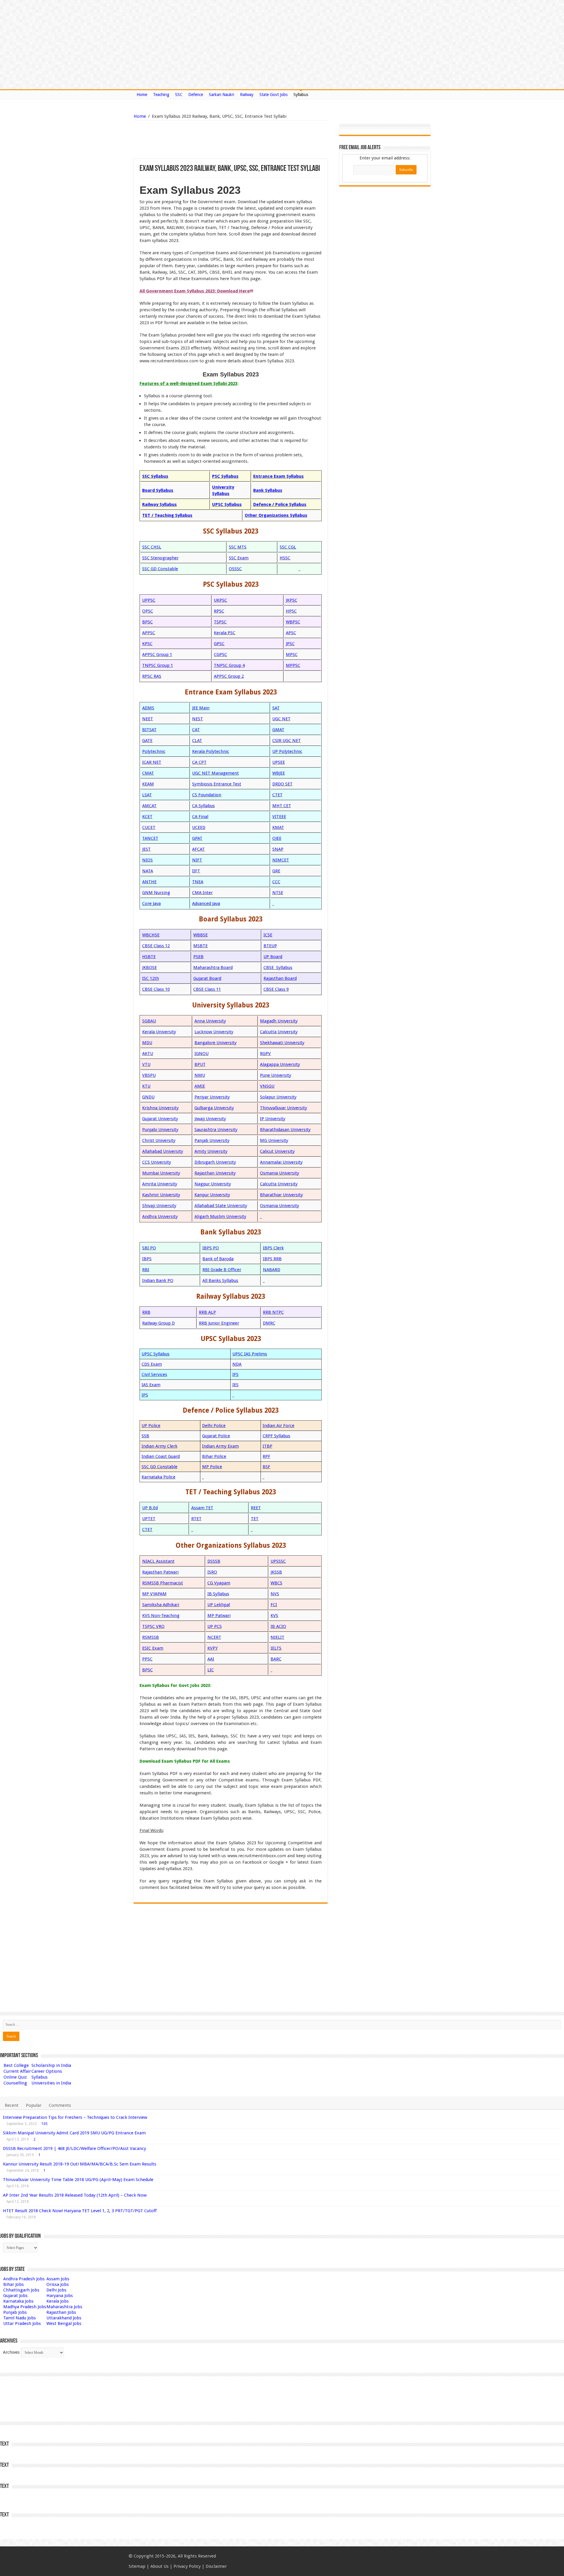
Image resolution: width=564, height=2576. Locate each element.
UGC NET (281, 719)
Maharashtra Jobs (64, 2307)
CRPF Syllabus (276, 1436)
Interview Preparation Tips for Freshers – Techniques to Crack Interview (75, 2117)
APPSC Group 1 (157, 654)
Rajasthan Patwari (160, 1572)
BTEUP (270, 946)
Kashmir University (161, 1195)
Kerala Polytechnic (211, 751)
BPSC (147, 622)
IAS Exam (151, 1385)
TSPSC (220, 622)
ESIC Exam (153, 1648)
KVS (274, 1616)
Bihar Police (214, 1456)
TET (255, 1519)
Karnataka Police (158, 1477)
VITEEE (279, 817)
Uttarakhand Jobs (64, 2318)
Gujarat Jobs (15, 2296)
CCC (276, 882)
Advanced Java (206, 903)
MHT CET (282, 806)
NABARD (272, 1270)
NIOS (147, 860)
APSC (291, 633)
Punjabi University (160, 1130)
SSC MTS (238, 547)
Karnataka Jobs (18, 2301)
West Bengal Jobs (64, 2323)
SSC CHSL (152, 547)
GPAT (197, 838)
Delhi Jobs (56, 2290)
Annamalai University (281, 1162)
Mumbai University (161, 1173)
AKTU (148, 1054)
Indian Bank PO (158, 1281)
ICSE (268, 935)
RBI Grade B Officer (222, 1270)
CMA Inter (202, 893)
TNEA (198, 882)
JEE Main (201, 708)
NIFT (197, 860)
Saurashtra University (216, 1130)
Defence (196, 95)
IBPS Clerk (273, 1248)
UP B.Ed (150, 1508)
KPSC (147, 644)
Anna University (210, 1021)
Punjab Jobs (15, 2312)
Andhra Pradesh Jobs (24, 2279)
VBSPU (149, 1075)
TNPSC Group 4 (229, 665)
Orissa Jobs (58, 2284)
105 (45, 2124)
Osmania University (280, 1173)
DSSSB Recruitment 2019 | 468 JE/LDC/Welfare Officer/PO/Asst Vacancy (74, 2148)
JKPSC (292, 600)
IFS (235, 1374)
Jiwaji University (210, 1119)
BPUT (200, 1064)
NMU (200, 1075)
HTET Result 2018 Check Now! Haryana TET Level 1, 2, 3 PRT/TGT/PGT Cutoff (80, 2211)
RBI (146, 1270)
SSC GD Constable (160, 569)
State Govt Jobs (273, 95)
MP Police (212, 1467)
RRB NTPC (273, 1312)
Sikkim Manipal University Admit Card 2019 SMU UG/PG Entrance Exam (74, 2133)
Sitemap (137, 2566)
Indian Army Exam (220, 1446)
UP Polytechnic (287, 751)
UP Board (273, 957)
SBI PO (149, 1248)
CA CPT (199, 762)
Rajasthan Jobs (61, 2312)
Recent (12, 2105)
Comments (60, 2105)
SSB (145, 1436)
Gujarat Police (216, 1436)
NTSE (278, 893)
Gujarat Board (207, 978)
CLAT (197, 741)
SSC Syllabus (155, 476)
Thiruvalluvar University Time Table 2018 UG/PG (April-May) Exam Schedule (78, 2180)
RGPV (265, 1054)
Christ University (159, 1140)
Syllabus (301, 95)
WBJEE (279, 773)
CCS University (157, 1162)
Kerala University (159, 1032)
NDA (237, 1364)
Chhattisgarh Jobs (21, 2290)
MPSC (292, 654)
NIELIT (277, 1637)
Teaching (161, 95)
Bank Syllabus (268, 490)
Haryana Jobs (60, 2296)
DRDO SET (282, 784)
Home (142, 95)
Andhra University (160, 1217)
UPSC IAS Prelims (250, 1354)
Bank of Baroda (218, 1259)
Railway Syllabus (160, 504)
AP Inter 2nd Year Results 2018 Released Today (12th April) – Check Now (75, 2195)
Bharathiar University (281, 1195)
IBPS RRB (272, 1259)
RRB (146, 1312)
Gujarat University (160, 1119)
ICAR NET (152, 762)
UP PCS (215, 1626)
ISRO (212, 1572)
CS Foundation (207, 795)
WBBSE (200, 935)
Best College (16, 2065)
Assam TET (202, 1508)
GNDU (148, 1097)
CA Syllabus (203, 806)
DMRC (269, 1323)
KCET (147, 817)
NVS (275, 1594)
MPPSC (293, 665)
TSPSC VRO (153, 1626)
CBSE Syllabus (278, 968)
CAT (196, 730)
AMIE (200, 1086)
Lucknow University (214, 1032)
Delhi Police (214, 1426)
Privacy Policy (187, 2566)
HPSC (291, 611)
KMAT (278, 827)
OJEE (277, 838)
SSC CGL (288, 547)
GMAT (278, 730)
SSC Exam (239, 558)
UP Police (151, 1426)
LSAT (147, 795)
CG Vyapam (219, 1583)
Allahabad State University (221, 1206)
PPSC (147, 1659)
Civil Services (154, 1374)
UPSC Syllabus (227, 504)
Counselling (15, 2083)
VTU (146, 1064)
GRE (276, 871)
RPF (266, 1456)
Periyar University (212, 1097)
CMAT (148, 773)
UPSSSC (278, 1561)
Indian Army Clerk (160, 1446)
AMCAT (149, 806)
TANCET (150, 838)
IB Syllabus (218, 1594)
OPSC (148, 611)
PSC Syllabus (225, 476)
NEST (198, 719)
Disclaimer (216, 2566)
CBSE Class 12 (156, 946)
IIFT (196, 871)
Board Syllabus (158, 490)
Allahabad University (163, 1151)
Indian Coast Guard (161, 1456)
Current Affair (17, 2071)
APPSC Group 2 (229, 676)
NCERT (214, 1637)
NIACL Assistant (158, 1561)
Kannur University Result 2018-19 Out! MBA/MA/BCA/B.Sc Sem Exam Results (80, 2164)
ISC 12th (151, 978)
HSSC (285, 558)
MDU (147, 1043)
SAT (276, 708)
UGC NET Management (215, 773)
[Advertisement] (201, 140)
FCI (274, 1605)
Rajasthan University (215, 1173)
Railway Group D (158, 1323)
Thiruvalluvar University (283, 1108)
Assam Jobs (58, 2279)
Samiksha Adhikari (161, 1605)
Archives (11, 2352)
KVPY (213, 1648)
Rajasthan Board (280, 978)
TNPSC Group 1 (158, 665)
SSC (179, 95)
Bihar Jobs (14, 2284)
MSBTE (200, 946)
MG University (274, 1140)
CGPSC (220, 654)
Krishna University (160, 1108)
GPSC (219, 644)
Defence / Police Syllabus (280, 504)
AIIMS (148, 708)
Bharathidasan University (285, 1130)
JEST (146, 849)
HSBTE (149, 957)
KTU (146, 1086)
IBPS (147, 1259)
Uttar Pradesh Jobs (22, 2323)
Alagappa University (280, 1064)
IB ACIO (278, 1626)
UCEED (199, 827)
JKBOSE (150, 968)
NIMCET (281, 860)
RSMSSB (151, 1637)
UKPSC (220, 600)
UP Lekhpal (219, 1605)
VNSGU (267, 1086)
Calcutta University (279, 1032)
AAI (211, 1659)
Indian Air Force (278, 1426)
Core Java (151, 903)
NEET (148, 719)
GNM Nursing (156, 893)
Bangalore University (215, 1043)
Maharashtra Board (213, 968)
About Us (160, 2566)
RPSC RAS (152, 676)
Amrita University (160, 1184)
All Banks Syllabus (220, 1281)
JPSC (290, 644)
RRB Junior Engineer (219, 1323)
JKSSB (276, 1572)
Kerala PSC (225, 633)
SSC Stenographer (160, 558)
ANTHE (149, 882)
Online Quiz (15, 2077)
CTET (277, 795)
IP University (273, 1119)
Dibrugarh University (215, 1162)
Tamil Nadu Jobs (20, 2318)
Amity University (211, 1151)
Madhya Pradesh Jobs (25, 2307)
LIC (211, 1670)
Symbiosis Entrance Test (217, 784)
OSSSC (235, 569)
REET (256, 1508)
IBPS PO (211, 1248)
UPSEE (279, 762)
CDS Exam (152, 1364)
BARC (276, 1659)
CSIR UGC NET (287, 741)
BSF (266, 1467)
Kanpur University (212, 1195)
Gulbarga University (214, 1108)
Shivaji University (159, 1206)
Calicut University (277, 1151)
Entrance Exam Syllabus (278, 476)
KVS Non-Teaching (161, 1616)
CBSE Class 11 (207, 989)
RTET (196, 1519)
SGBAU (149, 1021)
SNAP (278, 849)
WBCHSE (151, 935)
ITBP (267, 1446)
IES (235, 1385)
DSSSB (214, 1561)
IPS (145, 1395)
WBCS (276, 1583)
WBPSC (293, 622)
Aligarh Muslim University (220, 1217)
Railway (247, 95)
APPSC (149, 633)
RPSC (219, 611)
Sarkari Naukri (221, 95)
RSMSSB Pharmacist (163, 1583)
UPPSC (149, 600)
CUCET (149, 827)
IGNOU (202, 1054)
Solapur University (278, 1097)
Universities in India (51, 2083)
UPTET (149, 1519)
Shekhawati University (282, 1043)
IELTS (276, 1648)
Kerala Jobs (58, 2301)
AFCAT (198, 849)
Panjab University (212, 1140)
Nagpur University (213, 1184)
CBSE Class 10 (156, 989)
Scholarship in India (51, 2065)
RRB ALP (207, 1312)
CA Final (200, 817)
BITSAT (149, 730)
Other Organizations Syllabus (276, 515)
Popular (34, 2105)
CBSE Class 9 (276, 989)
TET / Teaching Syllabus (167, 515)
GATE (147, 741)
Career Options (47, 2071)
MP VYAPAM (154, 1594)
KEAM (148, 784)
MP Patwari (219, 1616)
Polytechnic (154, 751)
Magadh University (279, 1021)
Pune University (276, 1075)
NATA (148, 871)
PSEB (198, 957)
